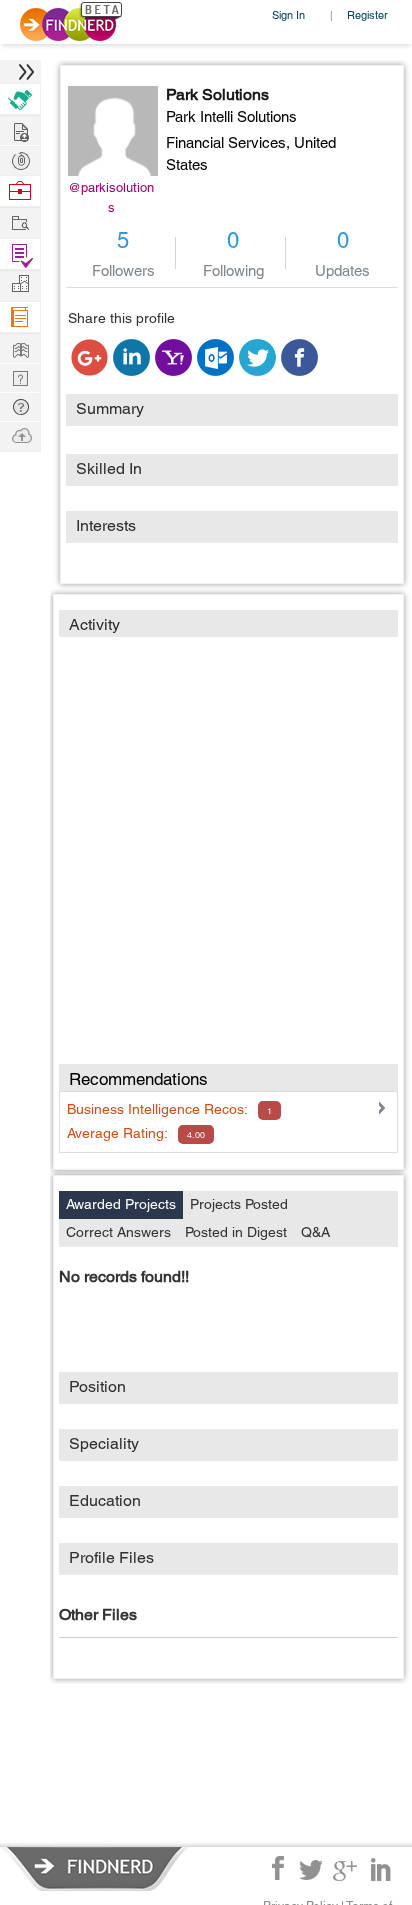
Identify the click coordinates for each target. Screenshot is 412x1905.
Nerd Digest (20, 347)
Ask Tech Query (20, 405)
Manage (20, 254)
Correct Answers (118, 1232)
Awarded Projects (121, 1204)
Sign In (288, 14)
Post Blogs (20, 434)
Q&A (315, 1232)
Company (20, 284)
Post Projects (20, 129)
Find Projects (20, 221)
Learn (20, 317)
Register (367, 14)
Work (20, 191)
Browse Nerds (20, 158)
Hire (20, 99)
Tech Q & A (20, 376)
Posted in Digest (236, 1232)
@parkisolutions (111, 197)
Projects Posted (239, 1204)
